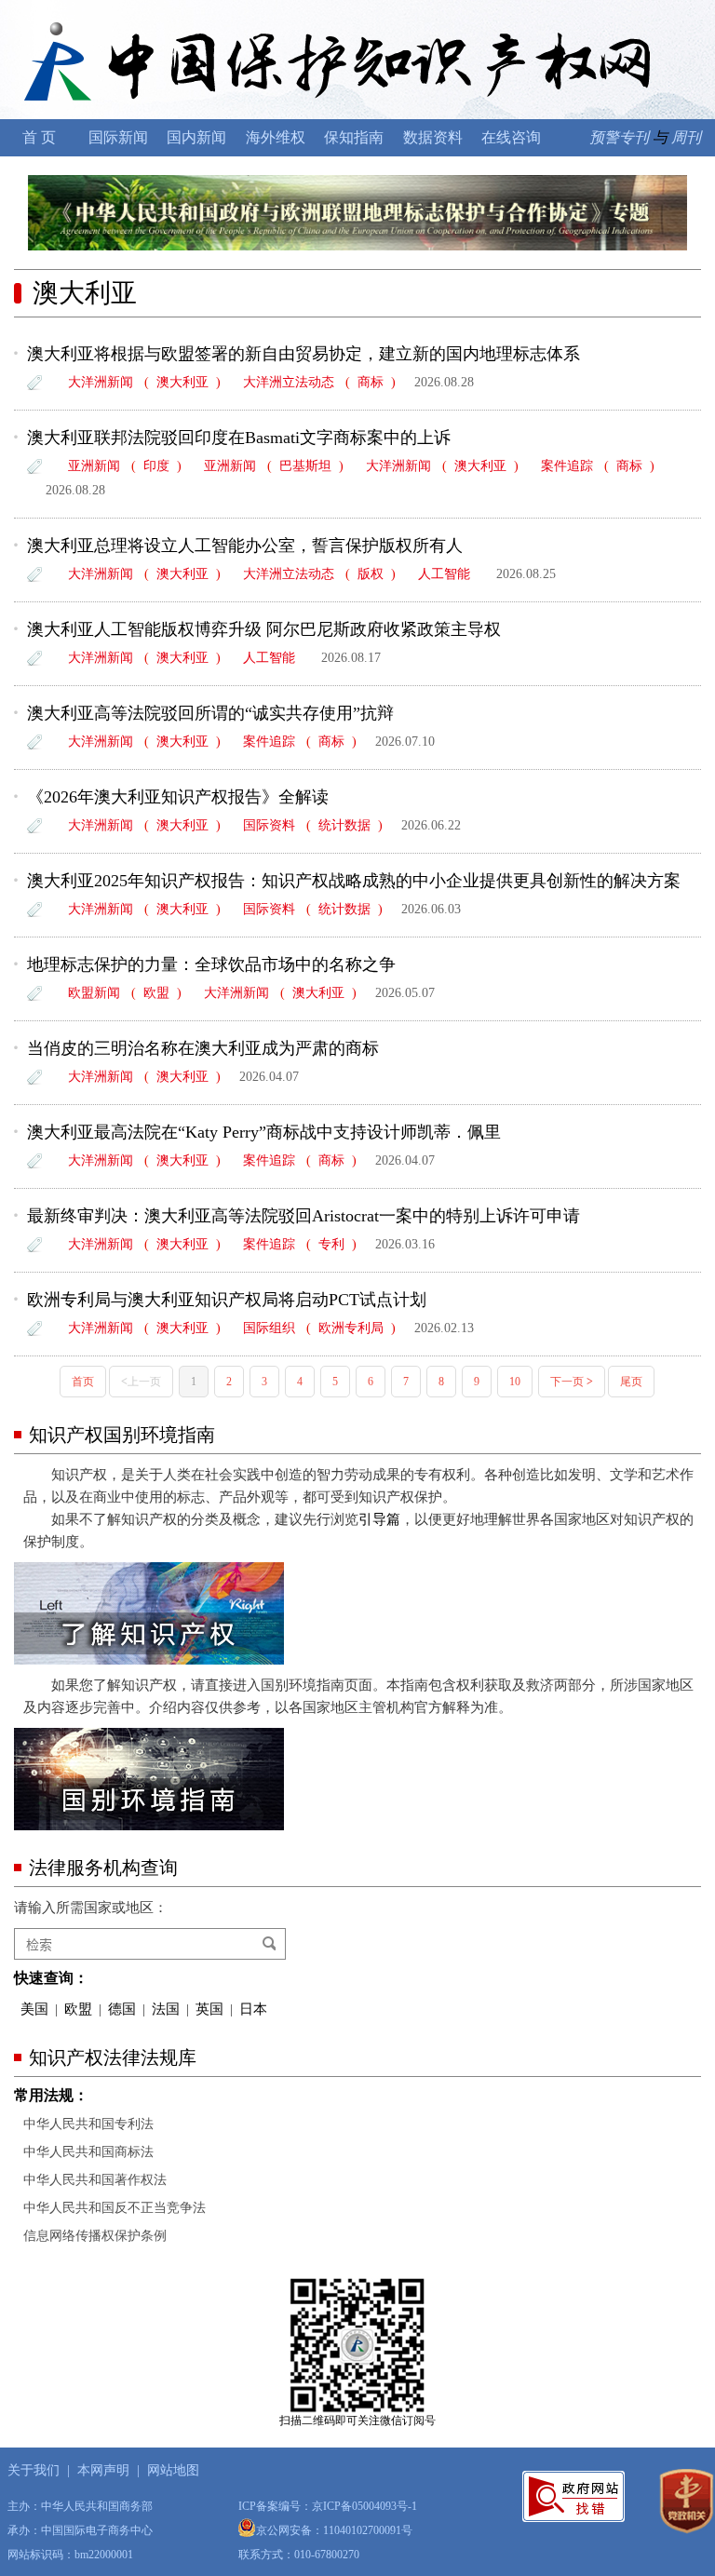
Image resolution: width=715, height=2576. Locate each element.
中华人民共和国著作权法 (95, 2180)
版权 (371, 574)
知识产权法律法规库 (113, 2057)
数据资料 (433, 137)
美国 (34, 2009)
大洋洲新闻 (101, 382)
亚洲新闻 (94, 466)
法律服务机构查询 (103, 1868)
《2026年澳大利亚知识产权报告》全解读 (178, 797)
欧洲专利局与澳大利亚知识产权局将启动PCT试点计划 (227, 1300)
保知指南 (354, 137)
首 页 (39, 137)
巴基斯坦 (305, 466)
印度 (156, 466)
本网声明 (103, 2470)
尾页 (631, 1382)
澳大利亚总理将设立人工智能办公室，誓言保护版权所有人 (245, 546)
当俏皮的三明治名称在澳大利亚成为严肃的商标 (203, 1048)
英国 (209, 2009)
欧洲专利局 (351, 1328)
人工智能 (444, 574)
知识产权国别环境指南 (122, 1435)
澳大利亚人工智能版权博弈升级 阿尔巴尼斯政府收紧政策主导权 (264, 629)
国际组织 (269, 1328)
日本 (253, 2009)
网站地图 (173, 2470)
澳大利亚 (85, 293)
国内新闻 (196, 137)
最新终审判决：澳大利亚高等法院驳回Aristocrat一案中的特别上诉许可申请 (304, 1216)
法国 (166, 2009)
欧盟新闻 (94, 993)
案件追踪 (567, 466)
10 (515, 1382)
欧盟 (156, 993)
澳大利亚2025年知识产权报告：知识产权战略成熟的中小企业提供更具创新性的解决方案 (354, 881)
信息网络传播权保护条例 (95, 2236)
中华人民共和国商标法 (88, 2152)
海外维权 (276, 137)
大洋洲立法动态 (289, 382)
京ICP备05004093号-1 (364, 2506)
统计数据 (344, 825)
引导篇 (379, 1519)
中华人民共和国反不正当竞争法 (115, 2208)
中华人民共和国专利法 (88, 2124)
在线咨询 (511, 137)
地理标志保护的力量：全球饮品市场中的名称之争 (211, 964)
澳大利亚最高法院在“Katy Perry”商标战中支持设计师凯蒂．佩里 (264, 1132)
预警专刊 (619, 137)
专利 (331, 1244)
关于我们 (34, 2470)
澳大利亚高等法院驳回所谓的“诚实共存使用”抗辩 (210, 713)
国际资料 (269, 825)
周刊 (686, 137)
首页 (83, 1382)
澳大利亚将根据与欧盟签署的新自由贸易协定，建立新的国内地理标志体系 (312, 354)
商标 (371, 382)
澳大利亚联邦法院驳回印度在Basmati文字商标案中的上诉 (239, 438)
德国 (122, 2009)
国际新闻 (118, 137)
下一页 (572, 1382)
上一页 (141, 1382)
